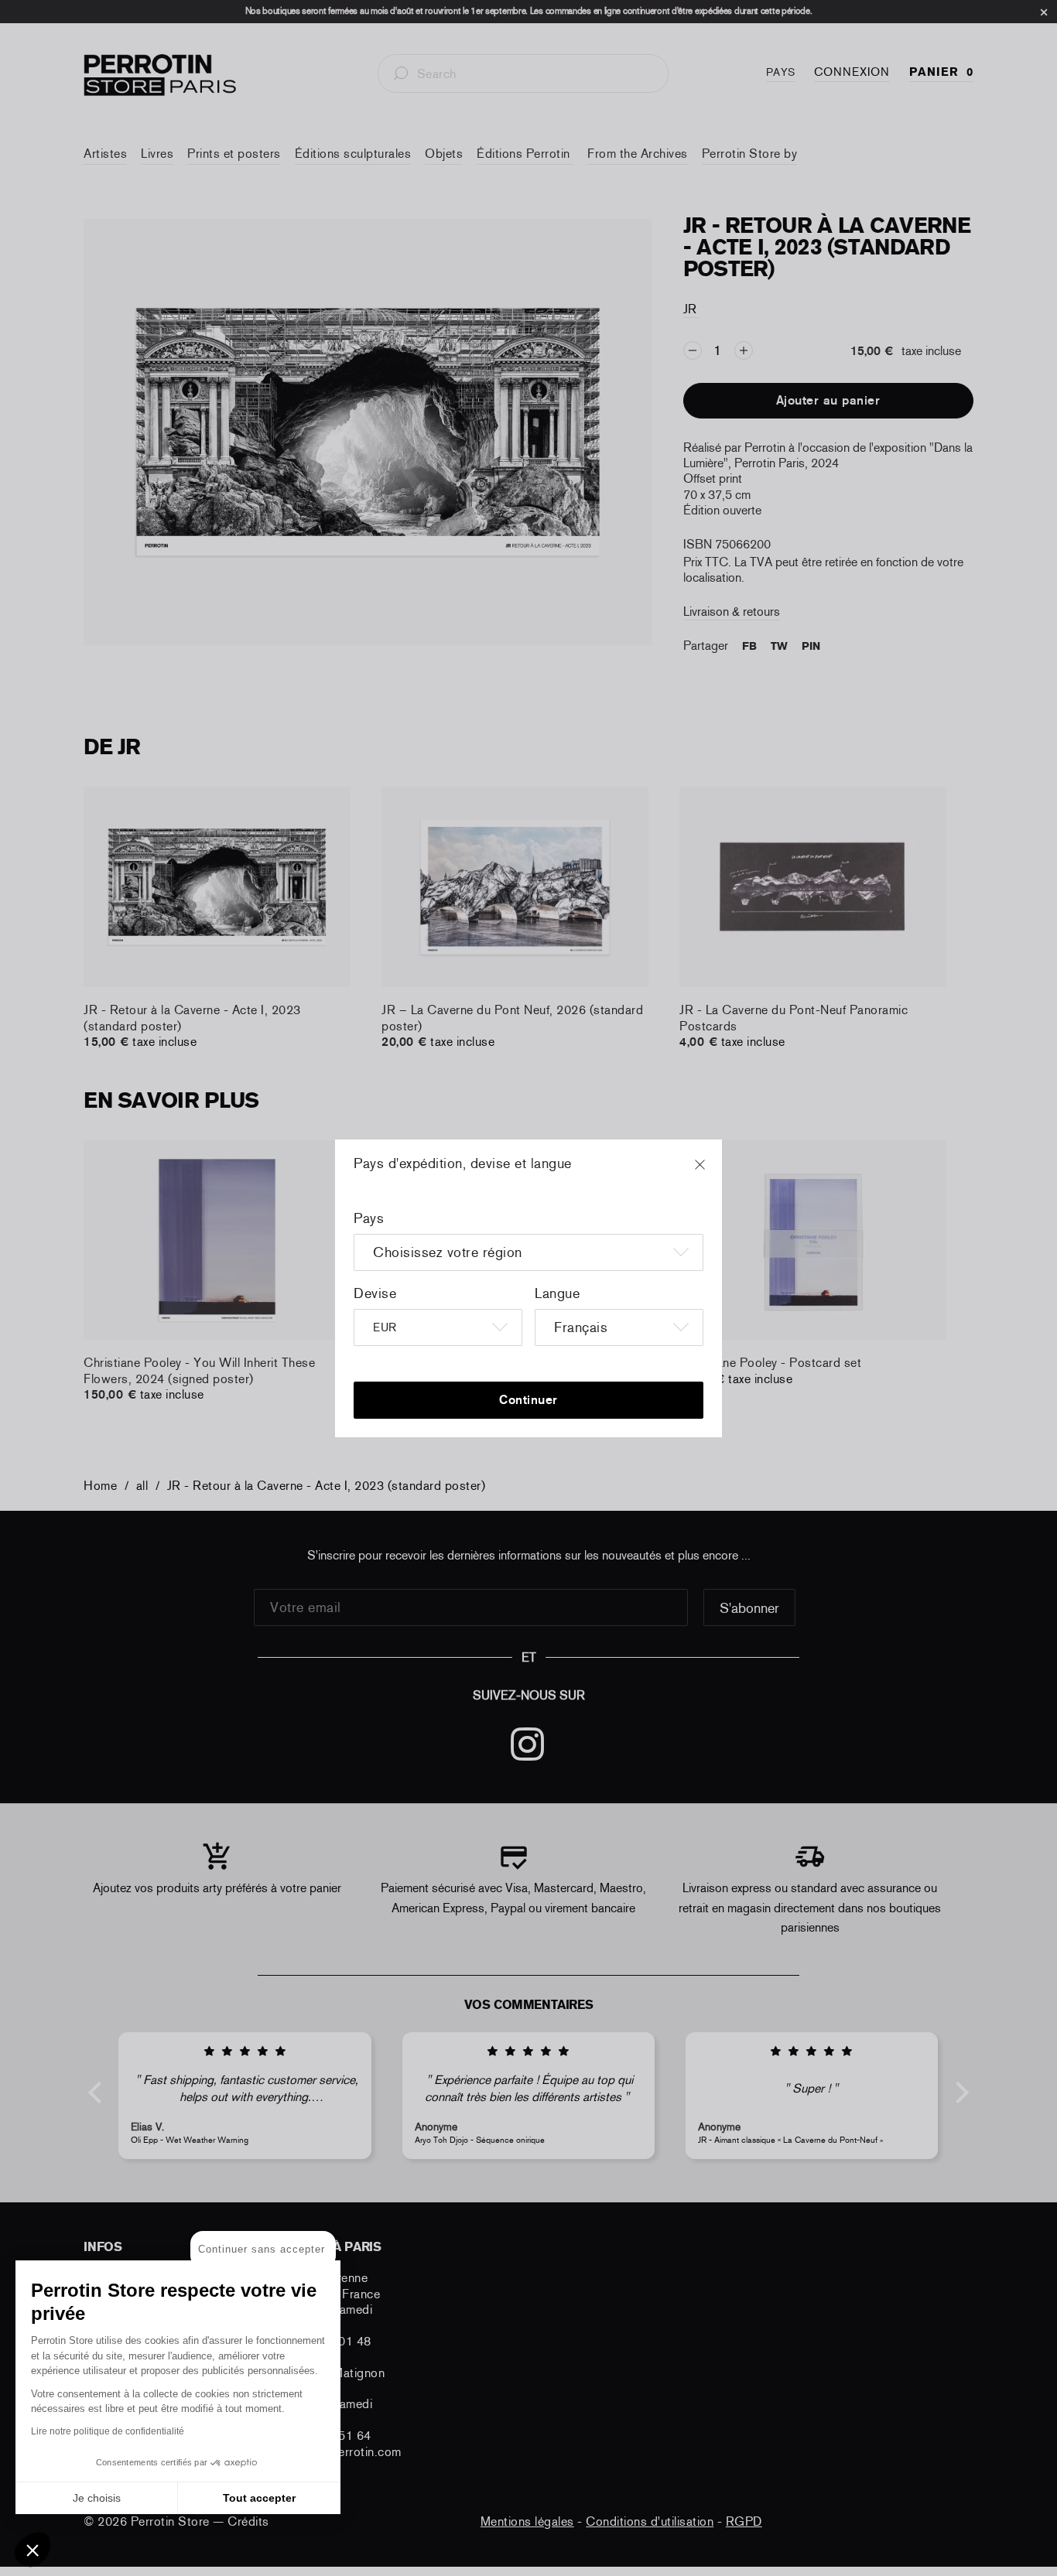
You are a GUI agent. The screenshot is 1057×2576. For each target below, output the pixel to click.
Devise (375, 1293)
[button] (32, 2550)
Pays (369, 1218)
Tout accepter (259, 2498)
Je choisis (97, 2498)
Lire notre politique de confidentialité (108, 2431)
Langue (557, 1293)
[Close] (714, 1172)
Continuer (528, 1400)
